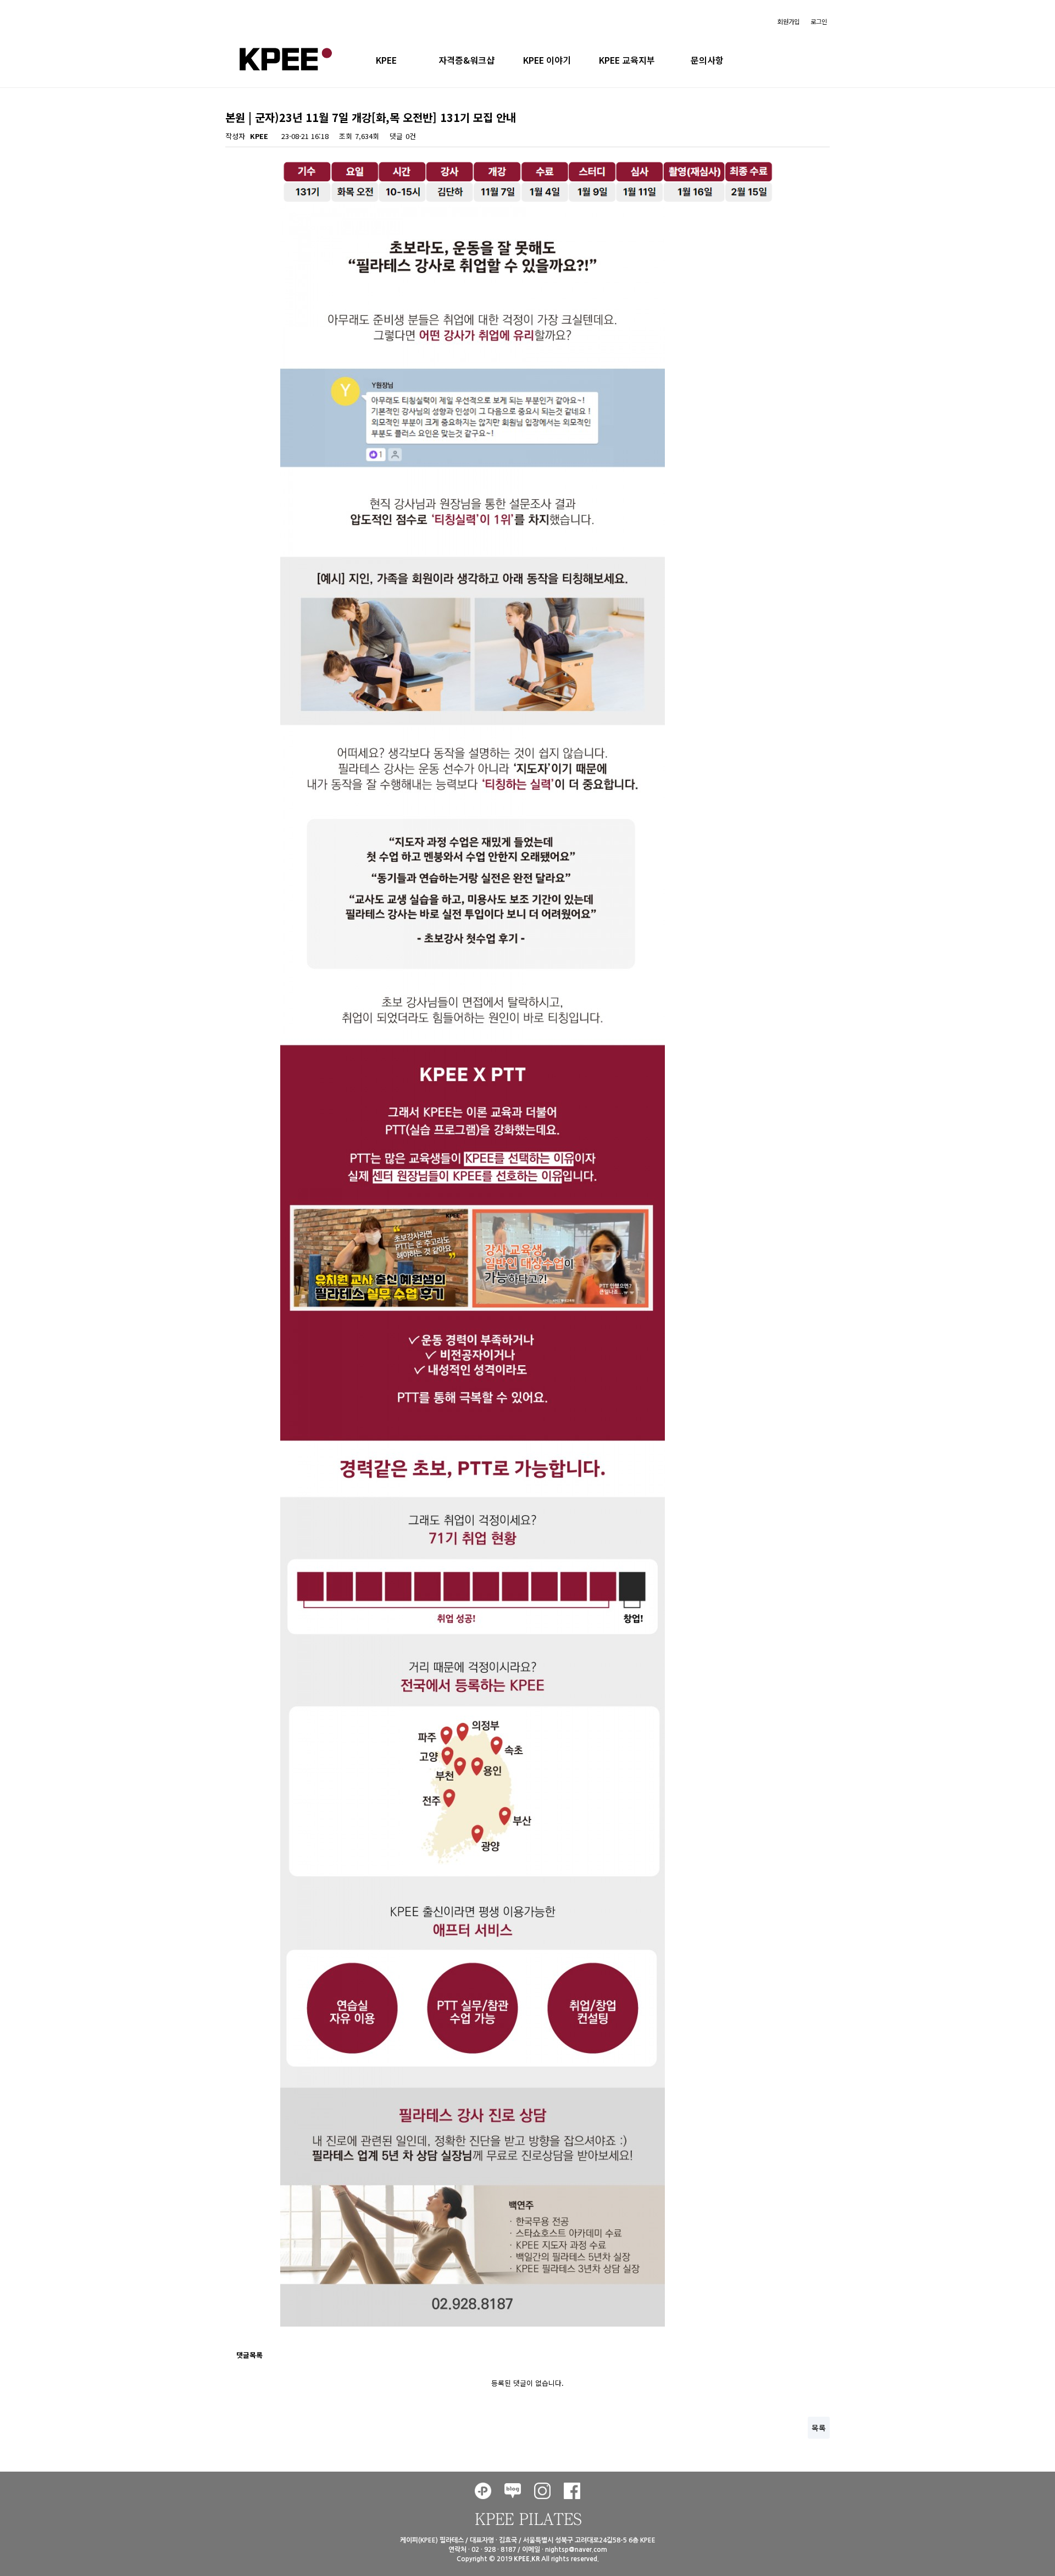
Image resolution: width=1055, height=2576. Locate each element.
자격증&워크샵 (467, 60)
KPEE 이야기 (547, 60)
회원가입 (789, 21)
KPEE (386, 60)
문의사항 (707, 60)
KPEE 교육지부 (627, 60)
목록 (819, 2428)
